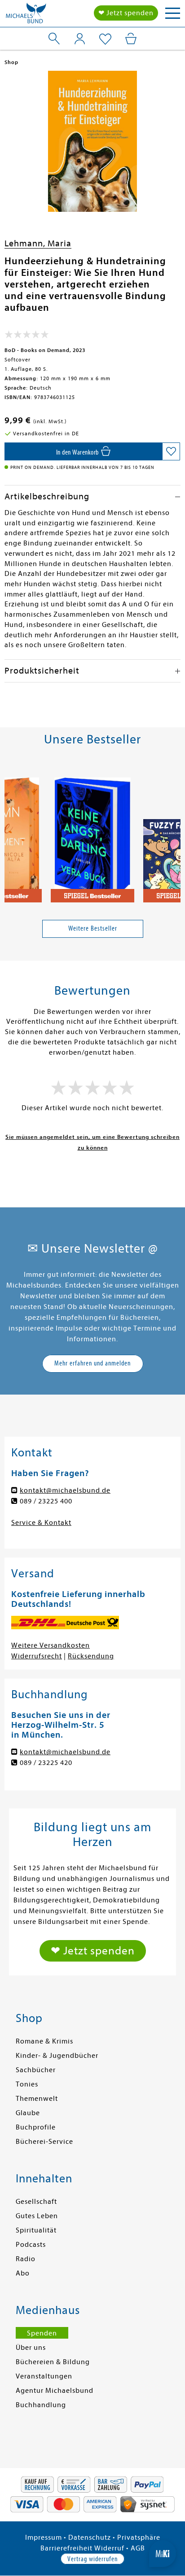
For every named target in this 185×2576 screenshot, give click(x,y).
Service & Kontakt (41, 1523)
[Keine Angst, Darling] (92, 836)
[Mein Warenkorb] (131, 39)
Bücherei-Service (44, 2142)
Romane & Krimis (44, 2041)
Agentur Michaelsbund (55, 2391)
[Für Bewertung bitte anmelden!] (27, 336)
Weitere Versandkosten (51, 1645)
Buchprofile (36, 2127)
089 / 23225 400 (46, 1501)
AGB (138, 2548)
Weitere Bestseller (93, 928)
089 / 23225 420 (46, 1763)
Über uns (31, 2348)
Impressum (44, 2537)
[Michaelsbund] (26, 16)
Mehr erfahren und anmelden (92, 1363)
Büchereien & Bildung (53, 2362)
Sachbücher (36, 2070)
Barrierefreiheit (66, 2548)
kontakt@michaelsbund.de (65, 1490)
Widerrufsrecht (37, 1656)
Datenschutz (90, 2537)
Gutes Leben (37, 2216)
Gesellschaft (36, 2202)
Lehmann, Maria (38, 243)
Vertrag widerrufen (92, 2559)
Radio (26, 2259)
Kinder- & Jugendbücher (57, 2056)
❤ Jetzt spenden (126, 13)
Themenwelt (37, 2099)
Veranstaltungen (44, 2376)
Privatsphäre (139, 2537)
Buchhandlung (41, 2405)
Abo (23, 2273)
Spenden (42, 2333)
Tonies (27, 2084)
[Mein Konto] (80, 39)
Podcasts (31, 2245)
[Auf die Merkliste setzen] (171, 451)
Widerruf (109, 2548)
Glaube (28, 2113)
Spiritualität (36, 2230)
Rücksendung (91, 1656)
